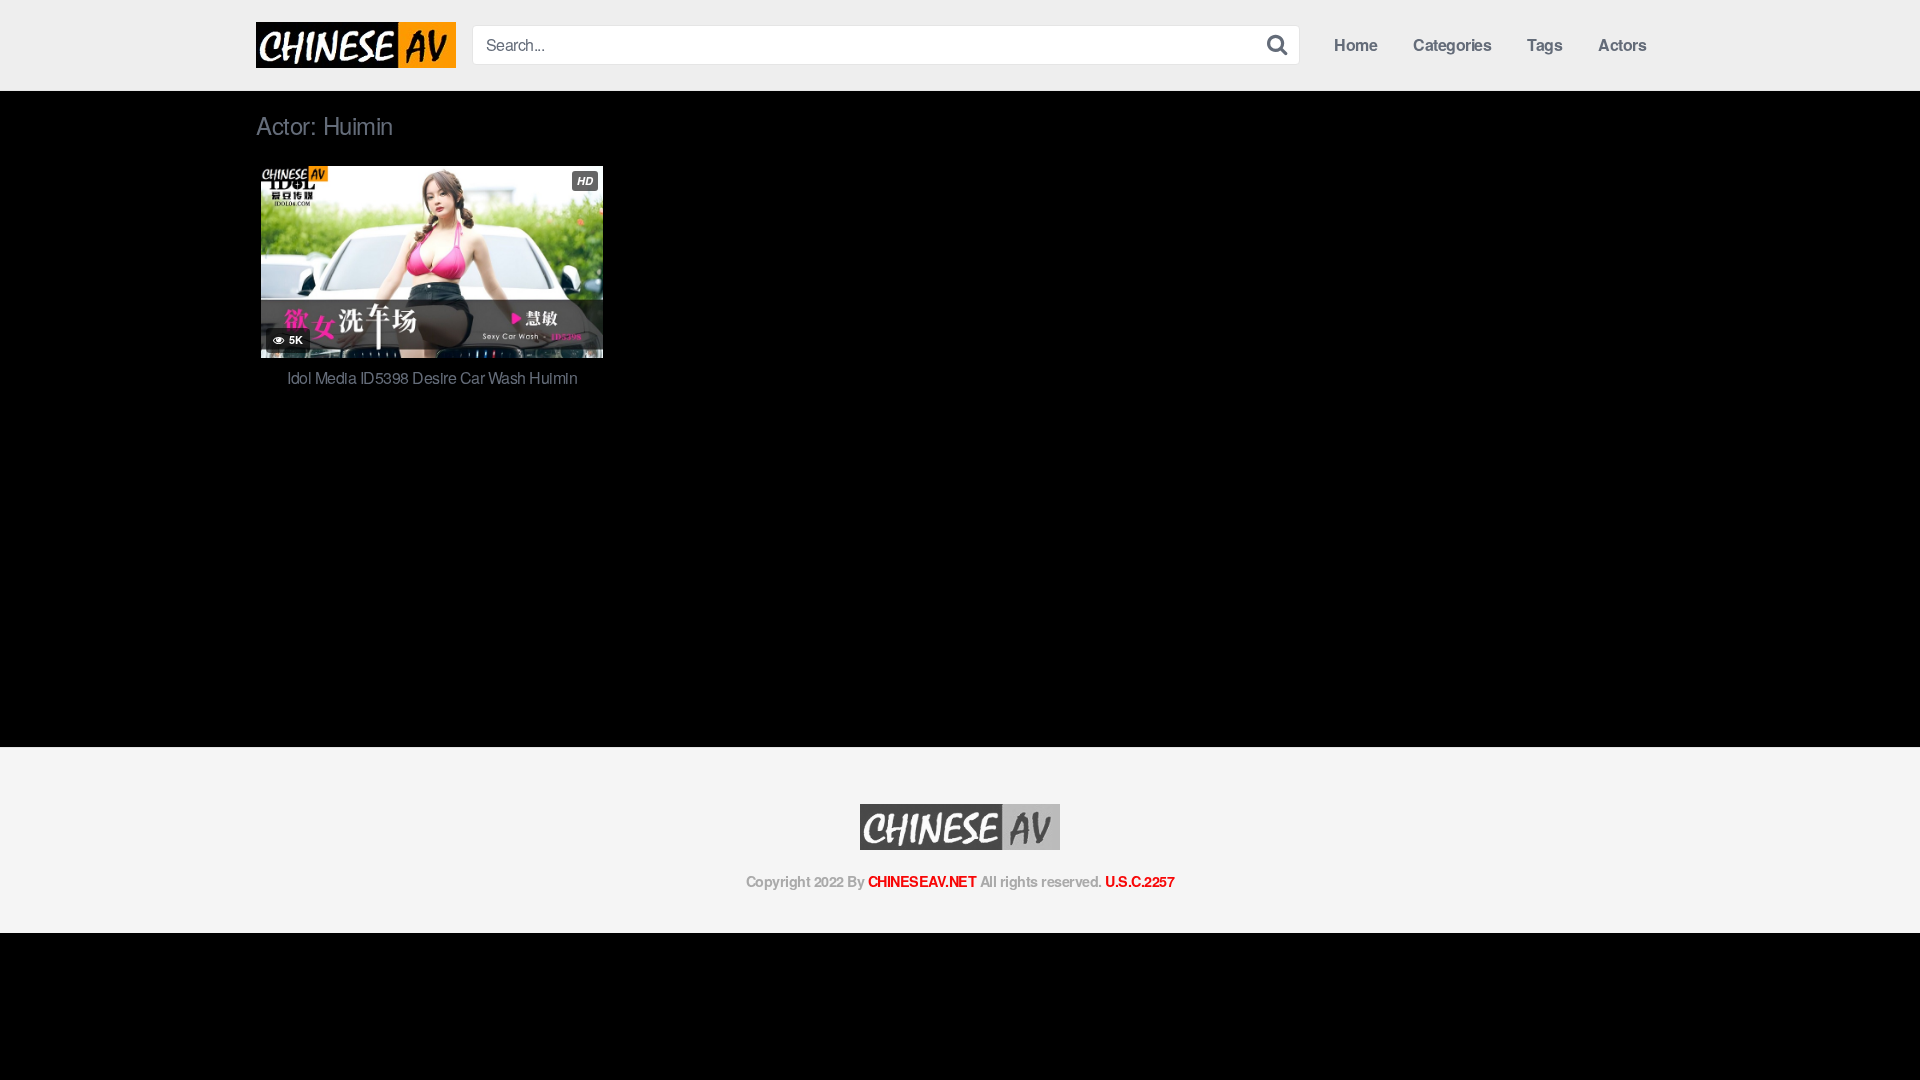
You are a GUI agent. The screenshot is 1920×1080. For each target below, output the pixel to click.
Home (1355, 44)
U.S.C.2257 (1139, 881)
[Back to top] (1865, 1016)
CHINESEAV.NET (922, 881)
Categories (1452, 44)
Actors (1622, 44)
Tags (1544, 44)
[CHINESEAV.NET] (356, 45)
